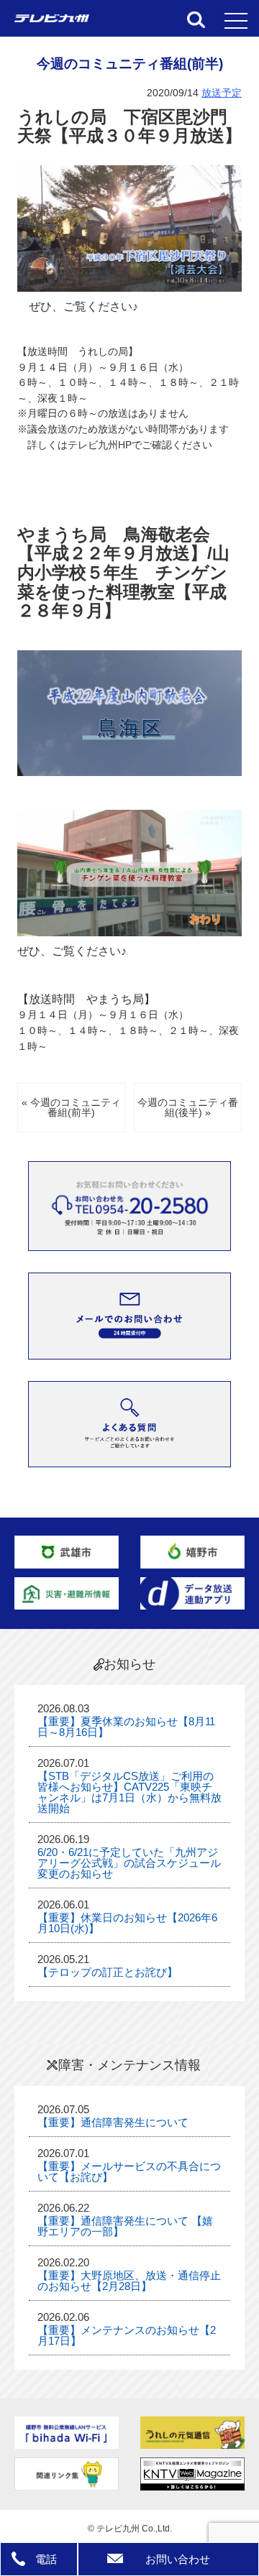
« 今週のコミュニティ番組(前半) (71, 1108)
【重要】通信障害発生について (113, 2122)
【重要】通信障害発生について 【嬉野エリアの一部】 (125, 2226)
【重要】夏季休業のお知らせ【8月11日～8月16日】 (126, 1727)
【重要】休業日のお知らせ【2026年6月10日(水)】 (127, 1923)
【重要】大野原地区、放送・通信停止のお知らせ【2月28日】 (129, 2281)
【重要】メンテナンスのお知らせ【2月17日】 (127, 2335)
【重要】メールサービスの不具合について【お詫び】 (129, 2171)
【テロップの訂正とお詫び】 (108, 1972)
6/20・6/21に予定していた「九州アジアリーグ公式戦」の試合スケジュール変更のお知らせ (129, 1863)
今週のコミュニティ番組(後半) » (188, 1108)
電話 (46, 2559)
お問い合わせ (178, 2559)
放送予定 (222, 93)
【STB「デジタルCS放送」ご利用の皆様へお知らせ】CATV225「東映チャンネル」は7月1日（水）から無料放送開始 (129, 1792)
